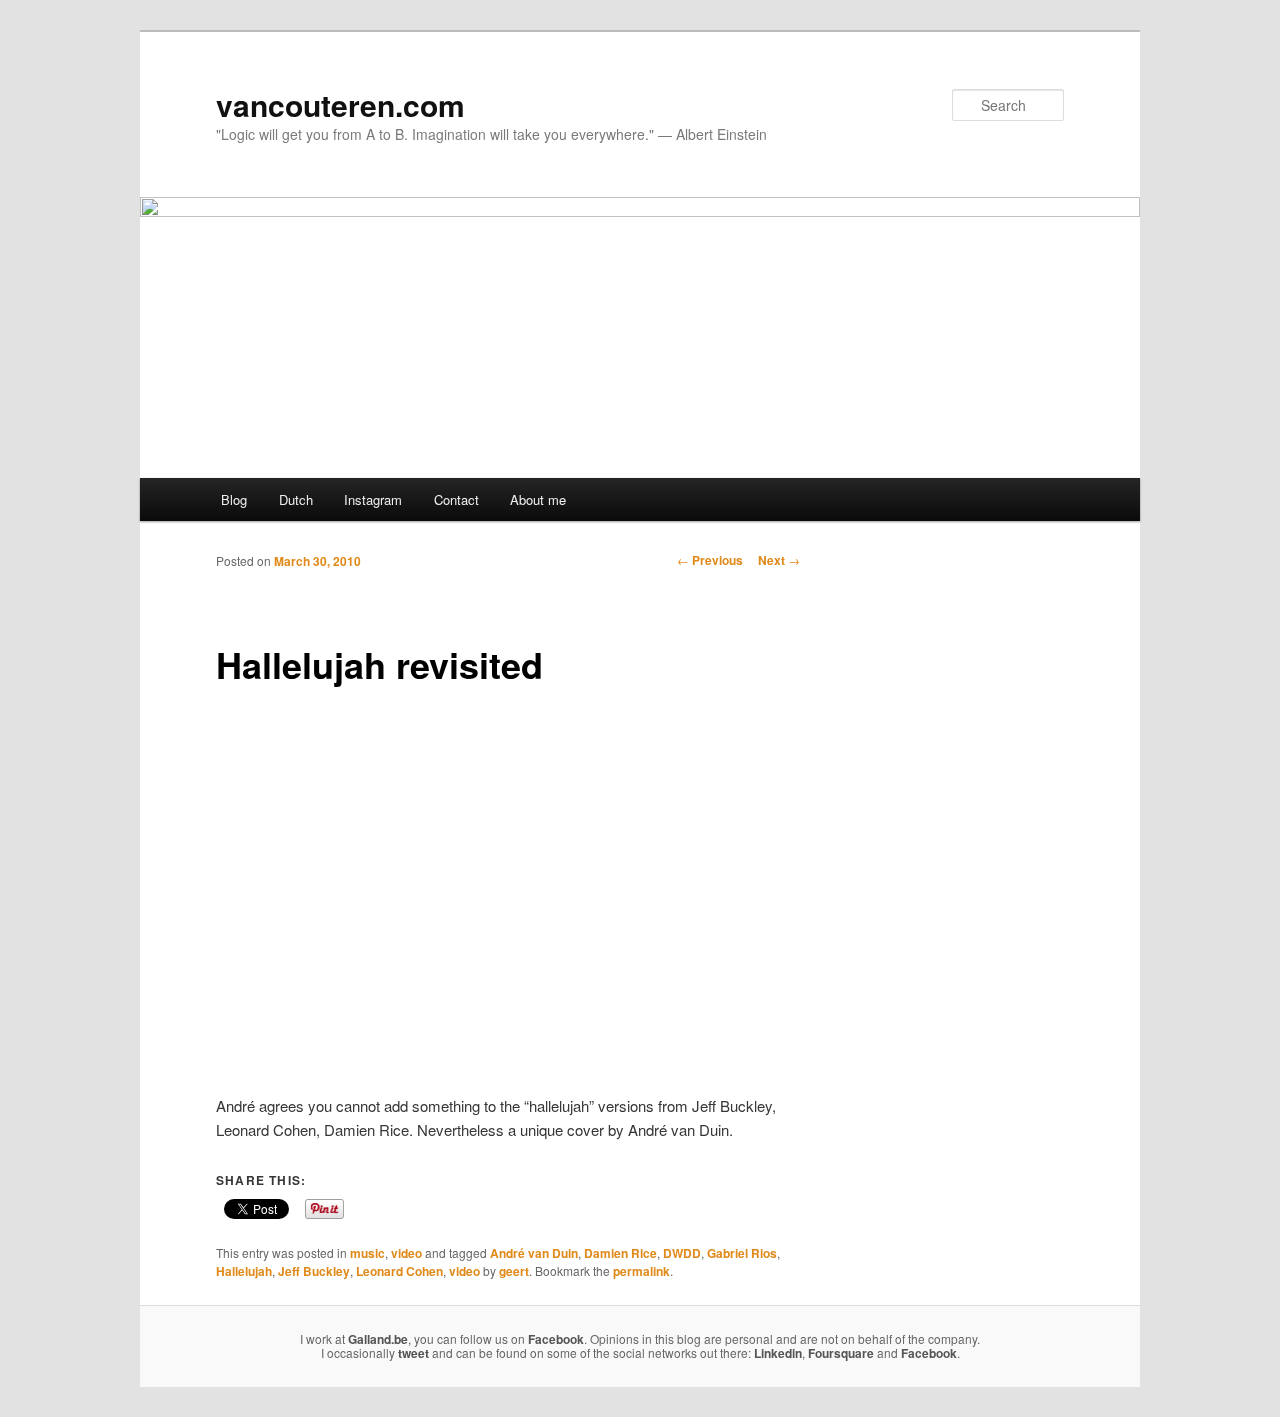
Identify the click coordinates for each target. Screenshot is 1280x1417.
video (406, 1253)
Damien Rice (620, 1253)
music (367, 1253)
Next (779, 560)
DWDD (682, 1253)
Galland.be (378, 1339)
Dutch (296, 499)
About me (538, 499)
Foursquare (841, 1353)
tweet (413, 1353)
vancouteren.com (340, 104)
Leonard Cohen (399, 1271)
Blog (234, 499)
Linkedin (778, 1353)
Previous (710, 560)
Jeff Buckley (314, 1271)
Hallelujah (244, 1271)
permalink (641, 1271)
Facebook (556, 1339)
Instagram (373, 499)
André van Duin (534, 1253)
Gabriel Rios (742, 1253)
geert (514, 1271)
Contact (456, 499)
